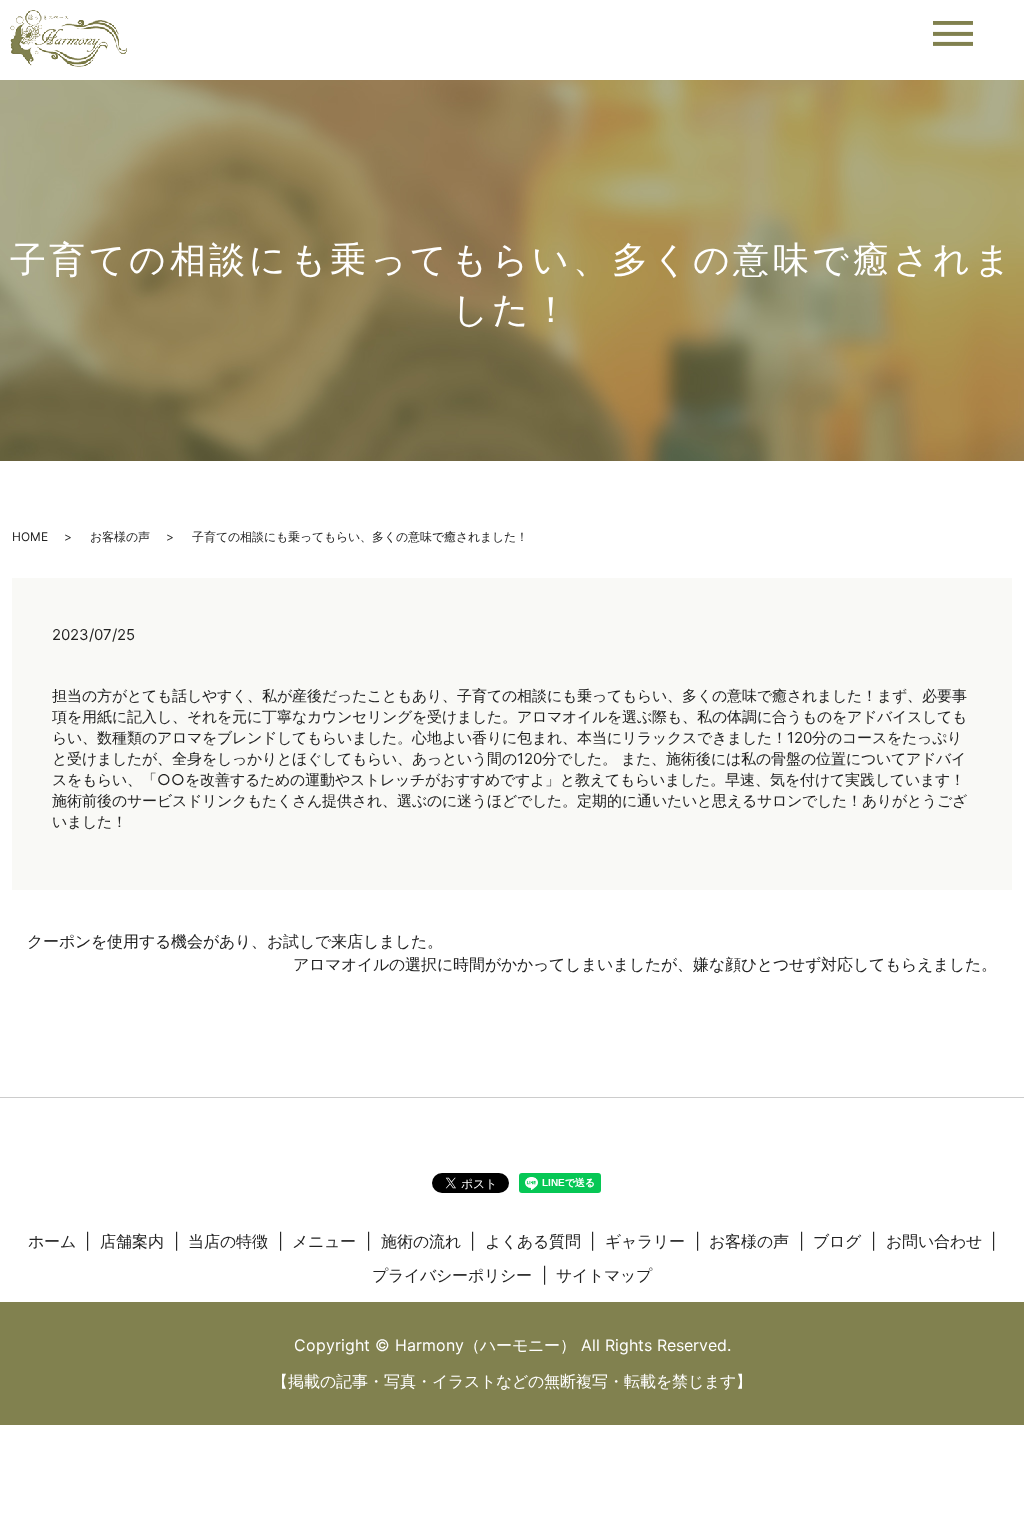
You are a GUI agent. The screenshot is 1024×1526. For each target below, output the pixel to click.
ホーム (52, 1241)
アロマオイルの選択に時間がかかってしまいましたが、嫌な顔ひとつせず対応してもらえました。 (645, 964)
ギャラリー (645, 1241)
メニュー (324, 1241)
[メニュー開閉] (953, 33)
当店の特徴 (228, 1241)
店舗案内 (132, 1241)
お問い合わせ (934, 1241)
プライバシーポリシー (452, 1275)
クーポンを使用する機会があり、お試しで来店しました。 (235, 941)
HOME (30, 536)
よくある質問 (533, 1241)
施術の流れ (421, 1241)
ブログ (837, 1241)
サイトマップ (604, 1275)
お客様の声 (120, 536)
